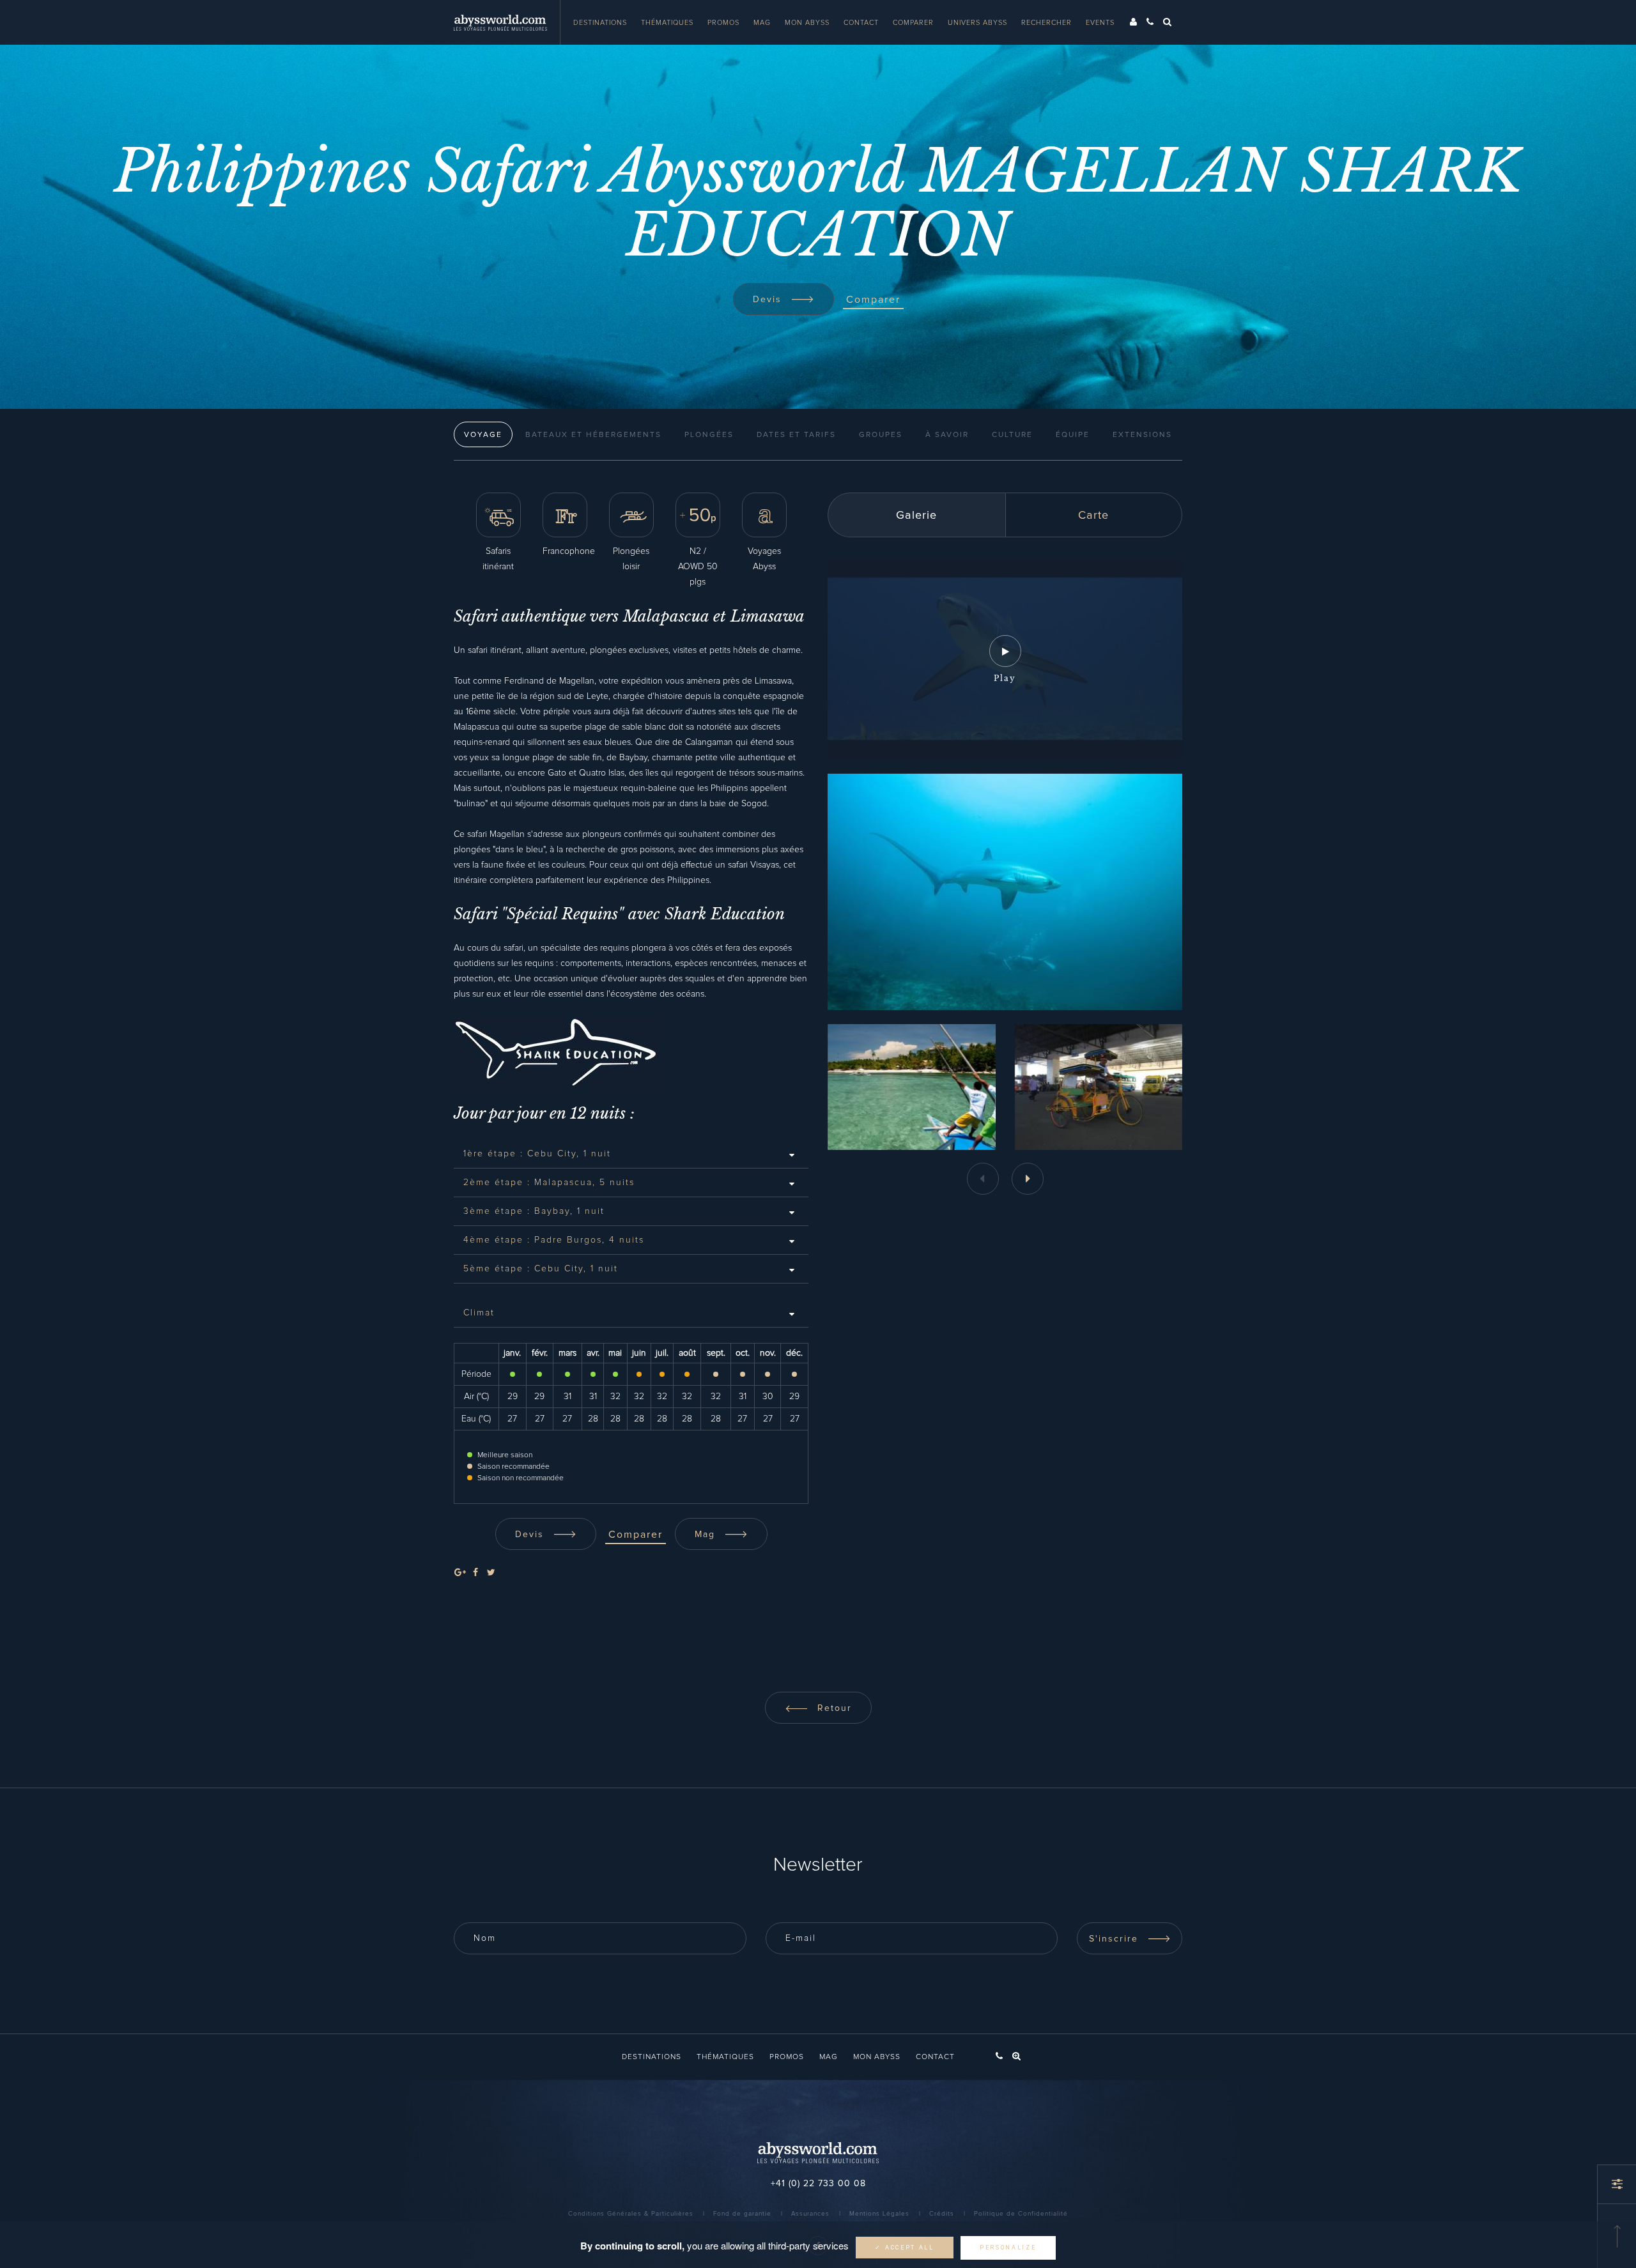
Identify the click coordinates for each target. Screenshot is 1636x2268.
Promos (723, 23)
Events (1100, 23)
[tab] (631, 1154)
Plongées (709, 435)
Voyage (483, 435)
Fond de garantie (742, 2214)
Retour (833, 1708)
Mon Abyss (807, 23)
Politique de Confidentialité (1021, 2214)
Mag (762, 23)
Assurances (810, 2214)
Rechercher (1046, 23)
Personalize (1008, 2248)
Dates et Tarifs (796, 435)
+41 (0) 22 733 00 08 (818, 2184)
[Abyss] (507, 22)
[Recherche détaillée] (1617, 2184)
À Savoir (947, 435)
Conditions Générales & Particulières (631, 2214)
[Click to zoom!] (912, 1087)
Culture (1012, 435)
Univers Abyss (977, 23)
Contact (861, 23)
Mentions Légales (879, 2214)
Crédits (942, 2214)
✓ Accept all (904, 2248)
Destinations (600, 23)
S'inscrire (1115, 1939)
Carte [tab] (1093, 516)
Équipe (1073, 435)
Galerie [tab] (916, 516)
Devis (769, 300)
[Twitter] (491, 1573)
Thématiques (667, 23)
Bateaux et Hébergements (593, 435)
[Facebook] (475, 1573)
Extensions (1142, 435)
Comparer (913, 23)
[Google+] (460, 1573)
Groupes (881, 435)
